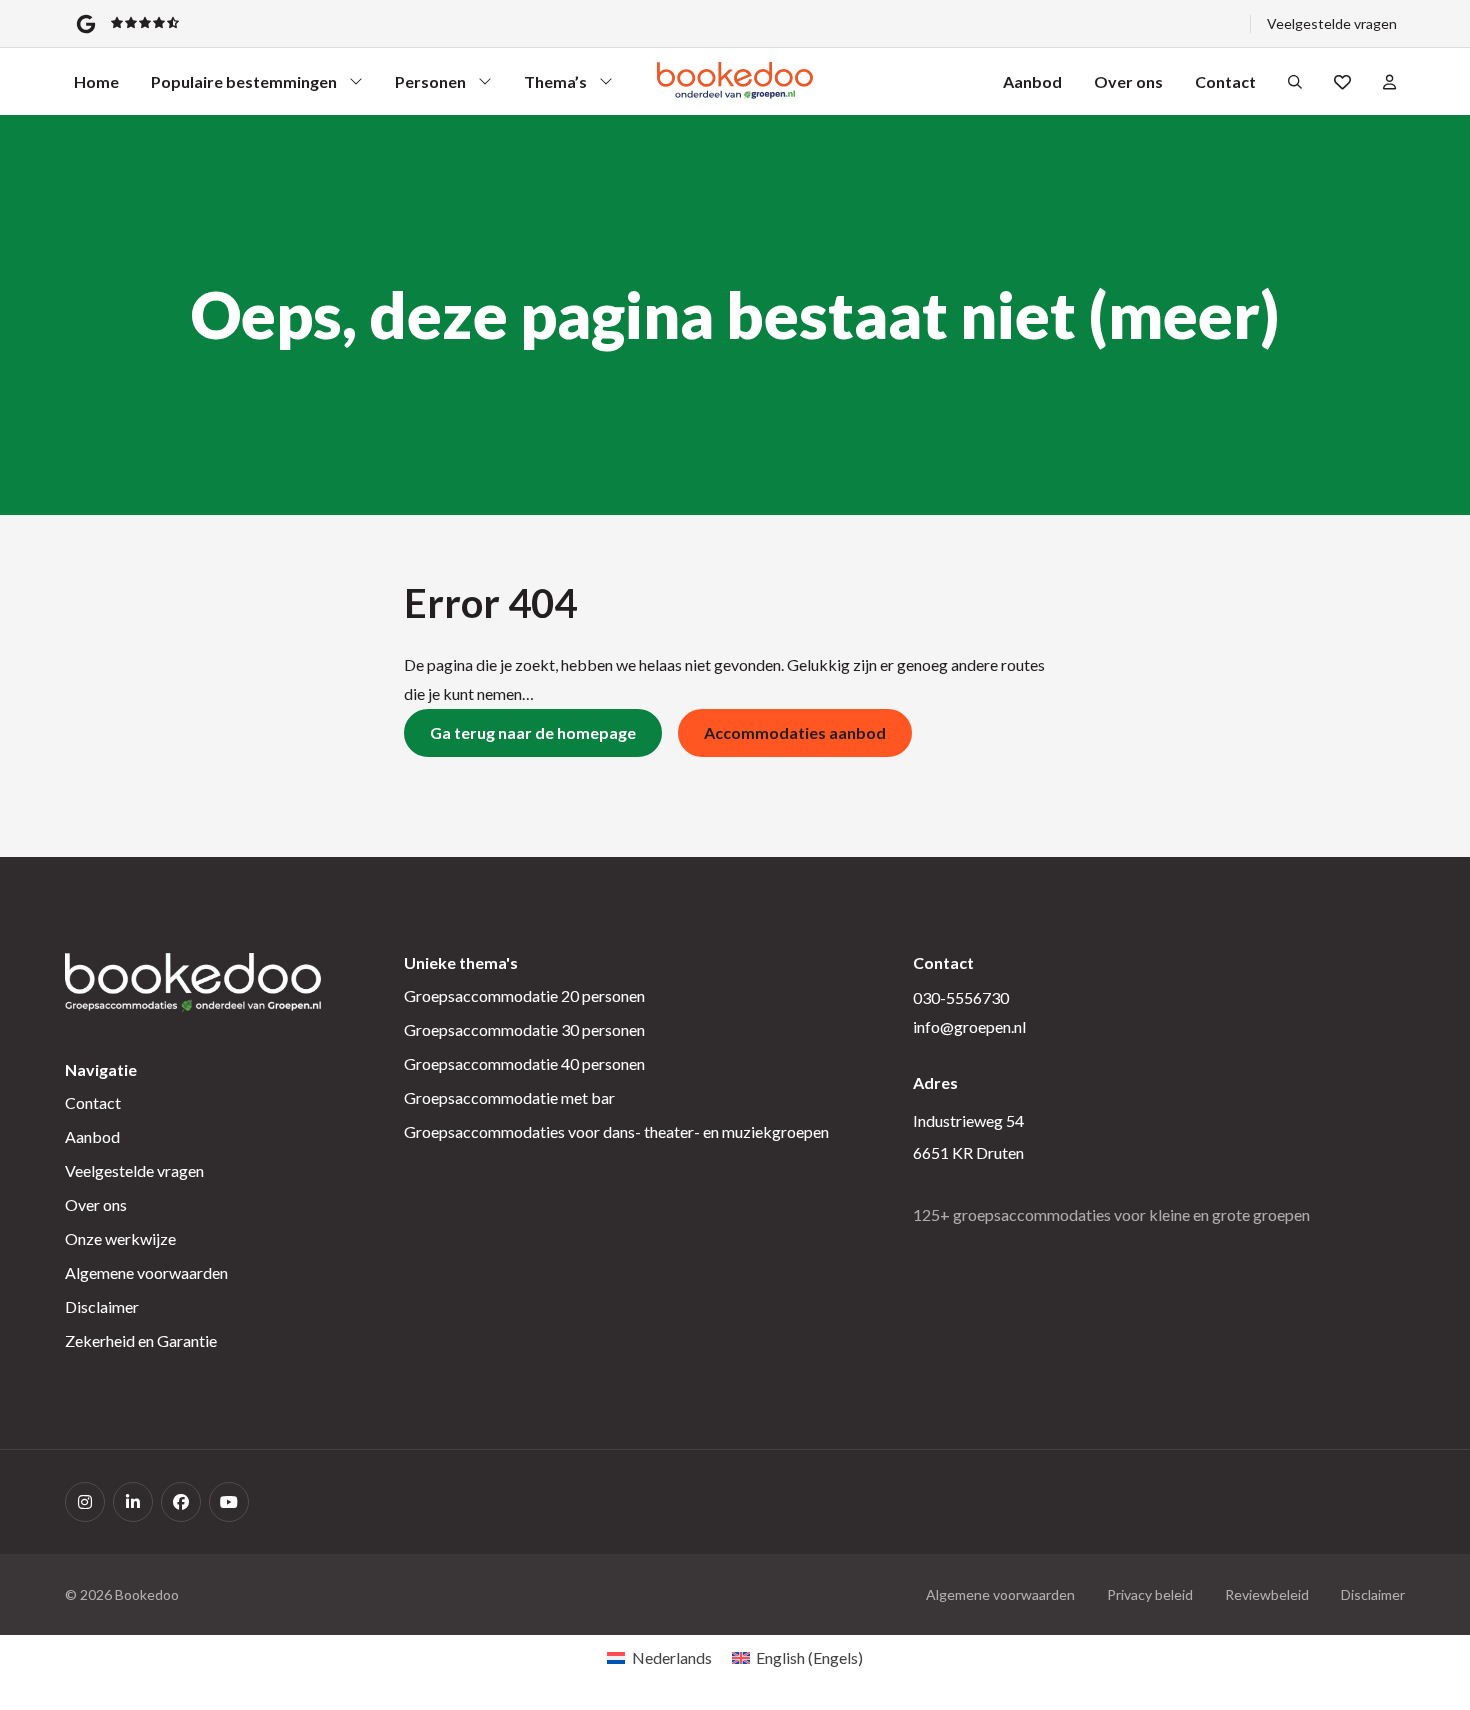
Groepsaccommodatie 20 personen (524, 995)
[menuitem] (659, 1657)
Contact (1225, 81)
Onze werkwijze (120, 1238)
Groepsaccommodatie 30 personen (524, 1029)
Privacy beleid (1150, 1594)
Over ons (1128, 81)
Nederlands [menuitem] (672, 1657)
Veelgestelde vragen (1332, 23)
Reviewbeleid (1267, 1594)
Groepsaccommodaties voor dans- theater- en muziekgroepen (616, 1131)
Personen (431, 86)
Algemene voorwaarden (146, 1272)
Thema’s (560, 86)
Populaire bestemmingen (244, 86)
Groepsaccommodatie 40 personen (524, 1063)
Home (96, 81)
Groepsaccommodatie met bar (509, 1097)
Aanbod (1032, 81)
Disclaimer (102, 1306)
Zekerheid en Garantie (141, 1340)
